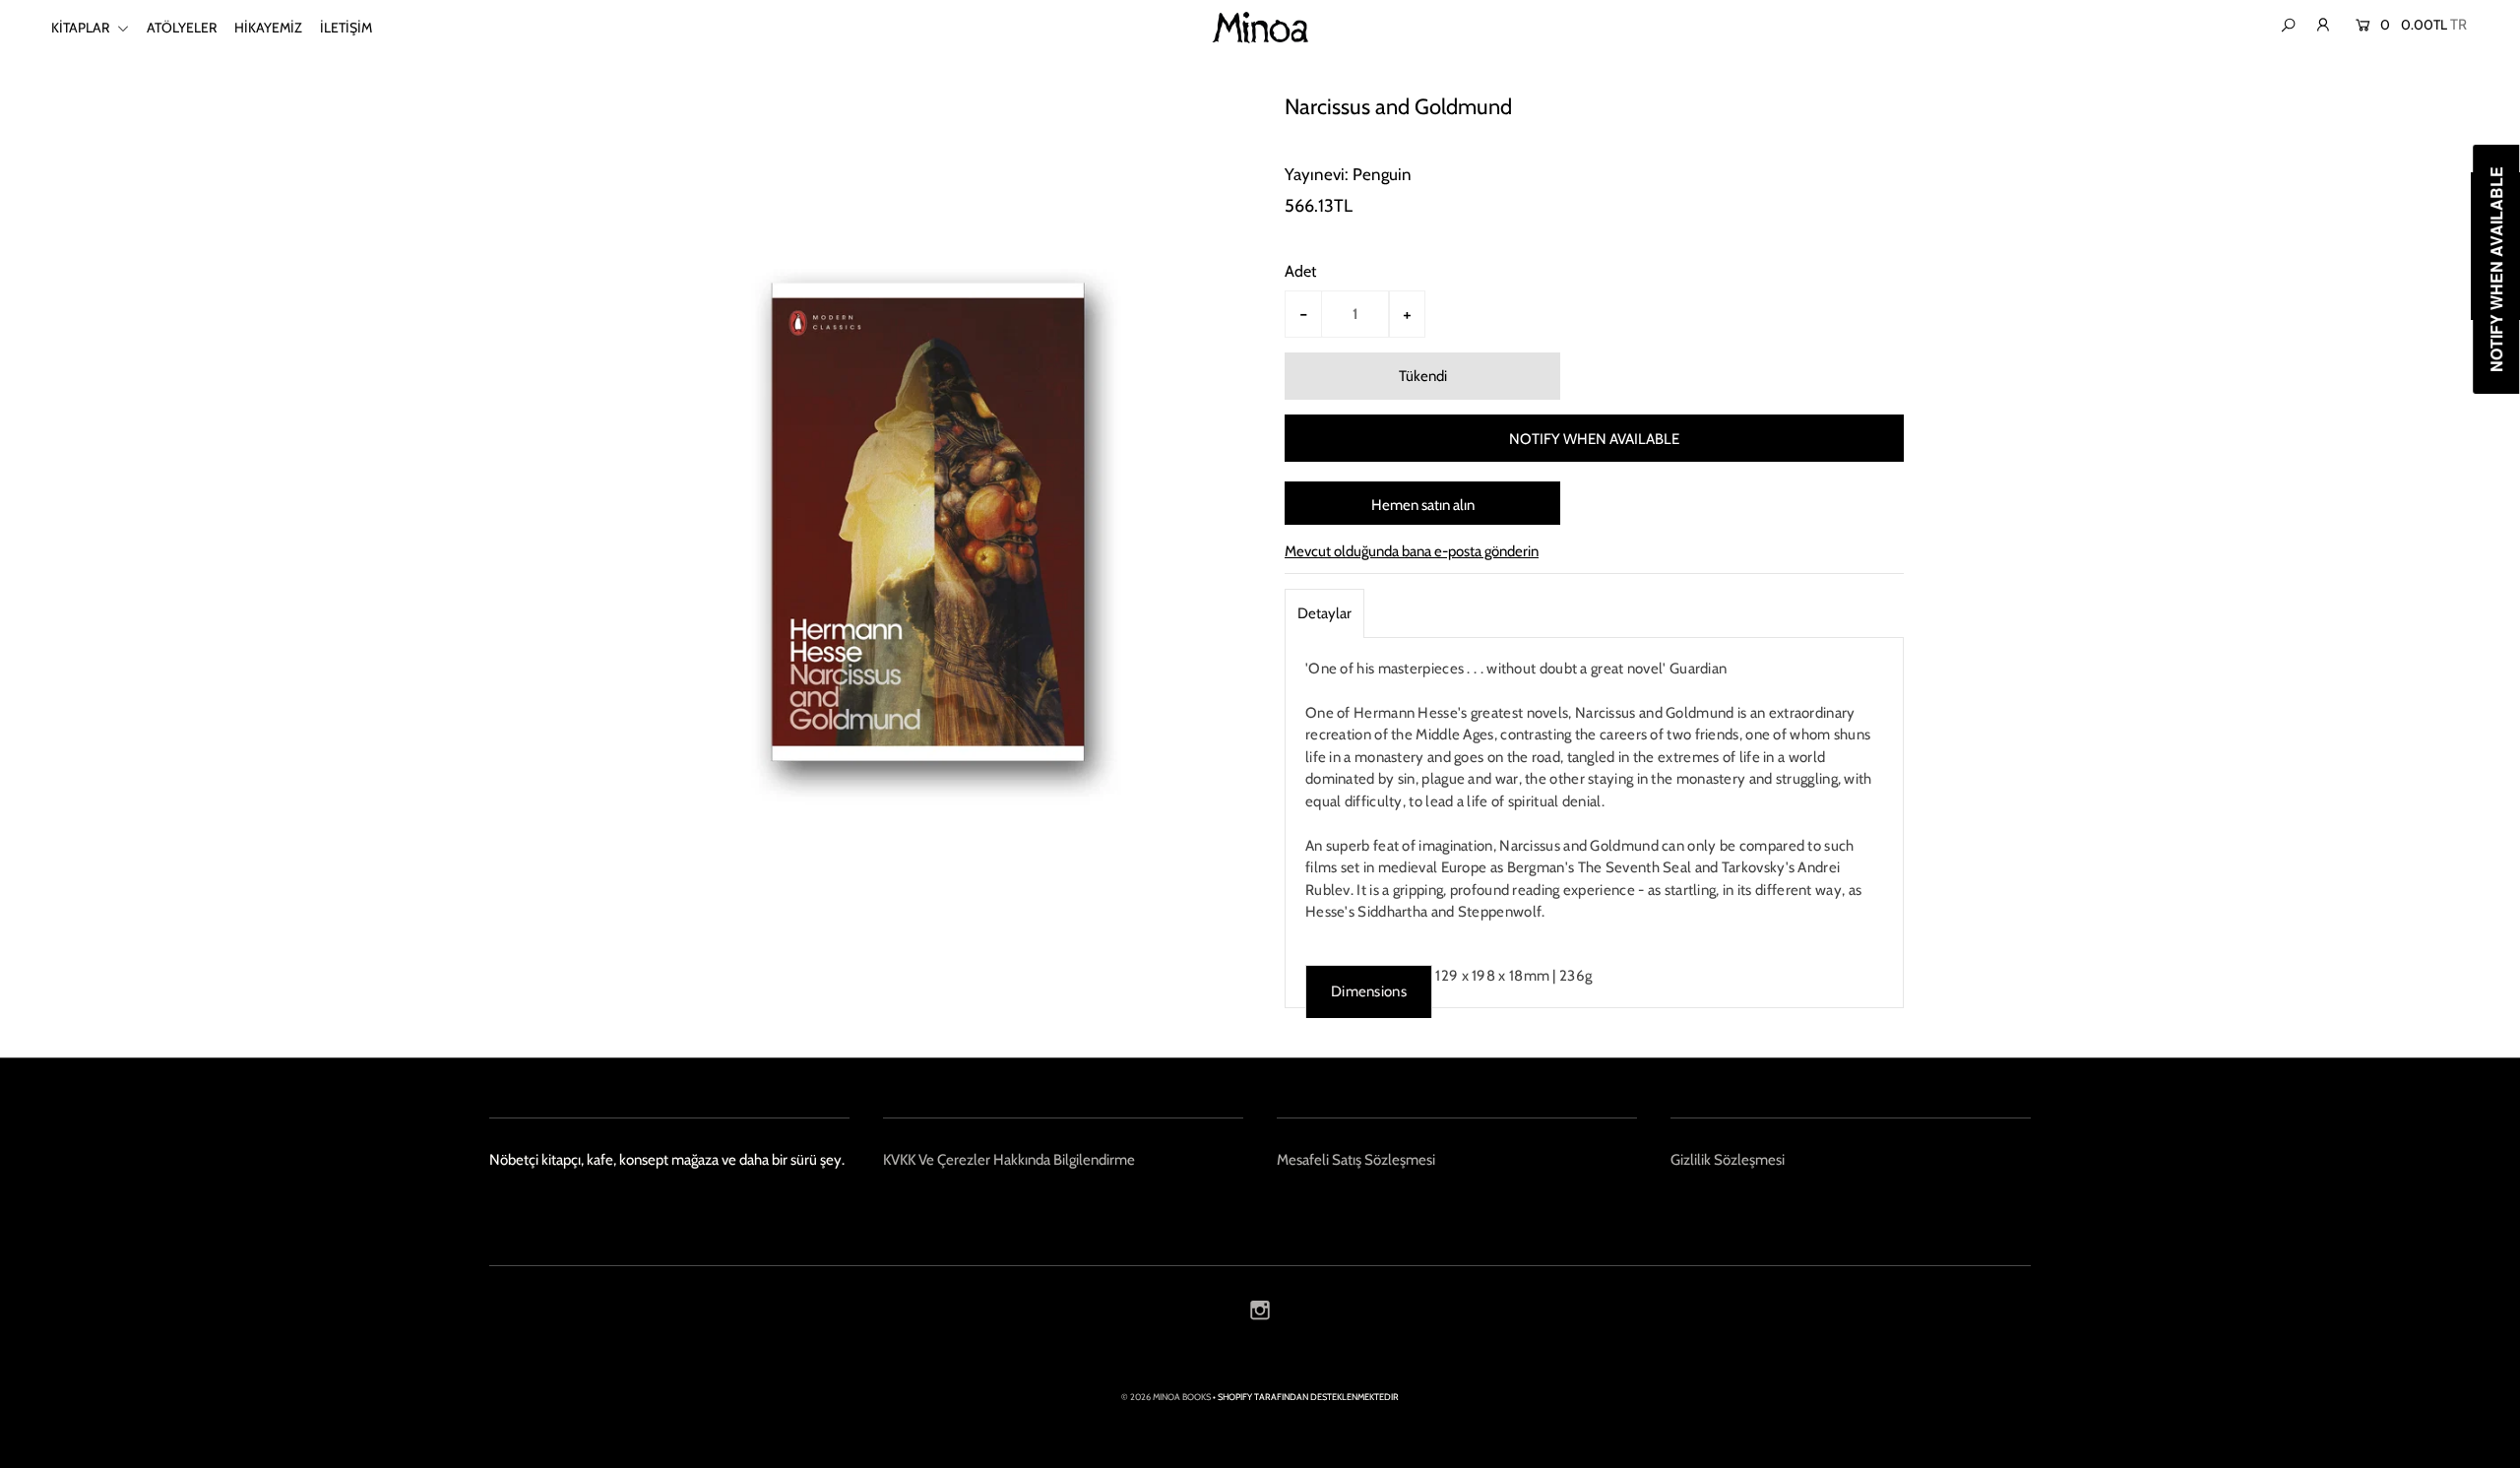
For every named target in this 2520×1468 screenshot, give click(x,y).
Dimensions (1369, 991)
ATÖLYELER (182, 28)
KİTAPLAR (82, 28)
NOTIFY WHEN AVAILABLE (1594, 439)
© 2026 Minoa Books (1166, 1397)
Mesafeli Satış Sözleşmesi (1356, 1160)
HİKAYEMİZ (268, 28)
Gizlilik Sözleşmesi (1728, 1160)
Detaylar (1324, 613)
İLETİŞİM (346, 28)
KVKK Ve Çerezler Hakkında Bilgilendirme (1009, 1160)
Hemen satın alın (1423, 505)
